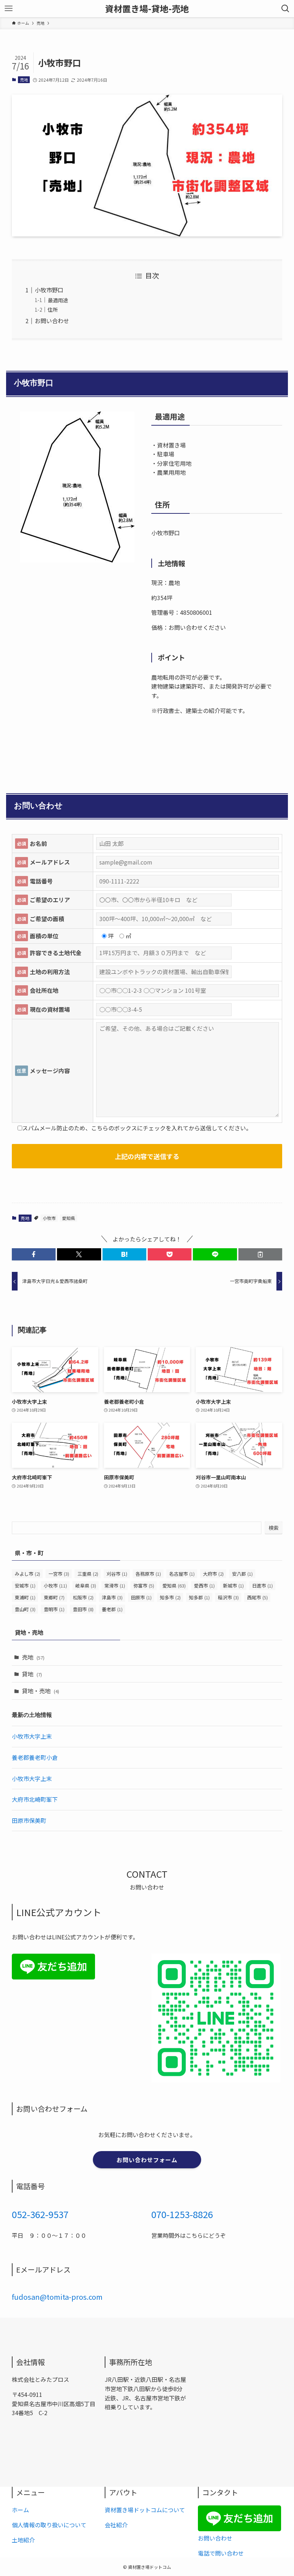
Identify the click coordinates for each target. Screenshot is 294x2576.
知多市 (170, 1597)
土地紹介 (23, 2540)
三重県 (88, 1574)
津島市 (112, 1597)
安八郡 (242, 1574)
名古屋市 (182, 1574)
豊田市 (83, 1609)
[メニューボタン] (9, 9)
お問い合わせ (52, 321)
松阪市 (83, 1597)
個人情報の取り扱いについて (49, 2525)
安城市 (25, 1586)
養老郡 (112, 1609)
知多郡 (199, 1597)
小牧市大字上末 (32, 1736)
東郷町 (54, 1597)
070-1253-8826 (182, 2214)
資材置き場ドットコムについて (145, 2510)
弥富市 (144, 1586)
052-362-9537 (40, 2214)
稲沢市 (228, 1597)
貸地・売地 (41, 1691)
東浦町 (25, 1597)
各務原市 (148, 1574)
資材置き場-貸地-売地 (147, 9)
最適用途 (58, 300)
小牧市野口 (49, 290)
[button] (34, 1254)
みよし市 (27, 1574)
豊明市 (54, 1609)
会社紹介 (116, 2525)
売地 (24, 80)
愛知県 (68, 1218)
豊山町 (25, 1609)
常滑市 (115, 1586)
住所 (53, 309)
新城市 (233, 1586)
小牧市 (49, 1218)
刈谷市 (117, 1574)
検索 (274, 1528)
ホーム (20, 2510)
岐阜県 (86, 1586)
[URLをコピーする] (260, 1254)
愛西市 (204, 1586)
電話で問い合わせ (221, 2553)
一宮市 (59, 1574)
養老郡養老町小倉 (35, 1757)
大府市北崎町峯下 (35, 1799)
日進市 (262, 1586)
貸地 (32, 1674)
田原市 (141, 1597)
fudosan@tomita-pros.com (57, 2297)
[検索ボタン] (285, 9)
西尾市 (257, 1597)
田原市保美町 (29, 1820)
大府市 (213, 1574)
